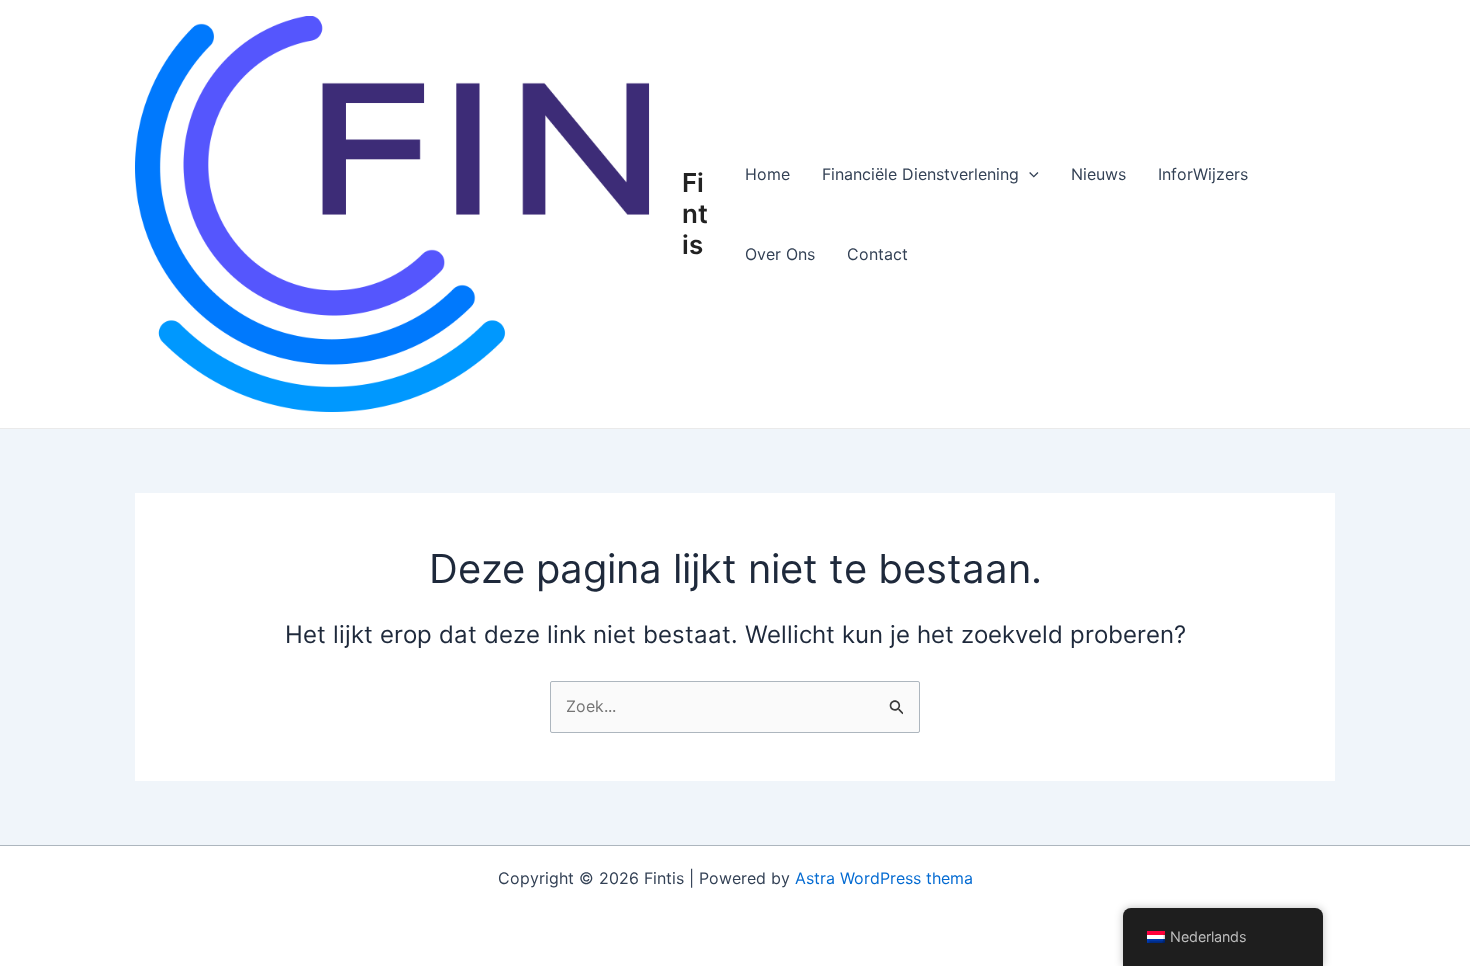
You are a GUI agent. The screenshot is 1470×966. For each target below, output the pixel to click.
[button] (1029, 174)
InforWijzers (1203, 174)
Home (767, 174)
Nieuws (1098, 174)
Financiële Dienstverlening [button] (920, 174)
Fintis (695, 213)
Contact (877, 254)
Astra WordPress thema (884, 878)
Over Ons (780, 254)
